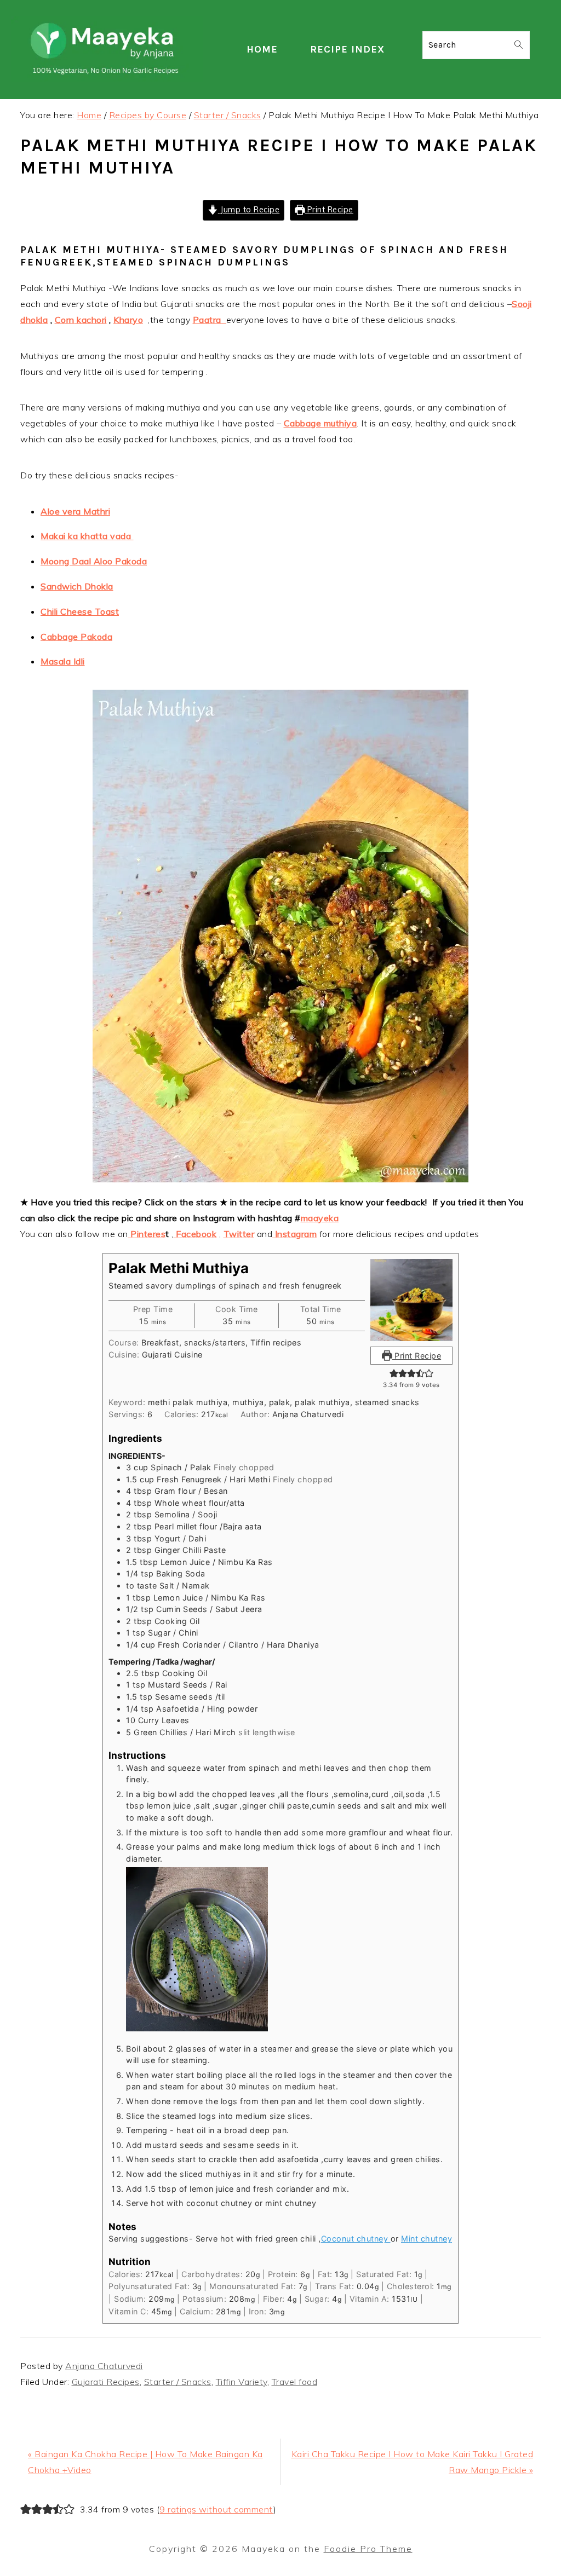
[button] (394, 1373)
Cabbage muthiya (320, 423)
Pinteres (147, 1234)
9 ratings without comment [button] (216, 2509)
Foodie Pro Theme (368, 2549)
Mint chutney (427, 2239)
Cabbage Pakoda (76, 637)
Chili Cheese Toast (80, 611)
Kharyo (128, 320)
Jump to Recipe (249, 210)
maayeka (320, 1218)
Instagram (294, 1234)
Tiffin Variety (242, 2382)
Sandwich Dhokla (77, 586)
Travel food (295, 2382)
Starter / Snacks (178, 2382)
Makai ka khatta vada (87, 536)
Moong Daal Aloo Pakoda (94, 561)
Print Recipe (329, 210)
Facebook (195, 1234)
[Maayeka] (107, 79)
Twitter (239, 1234)
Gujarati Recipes (106, 2382)
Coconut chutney (356, 2239)
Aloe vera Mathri (75, 511)
